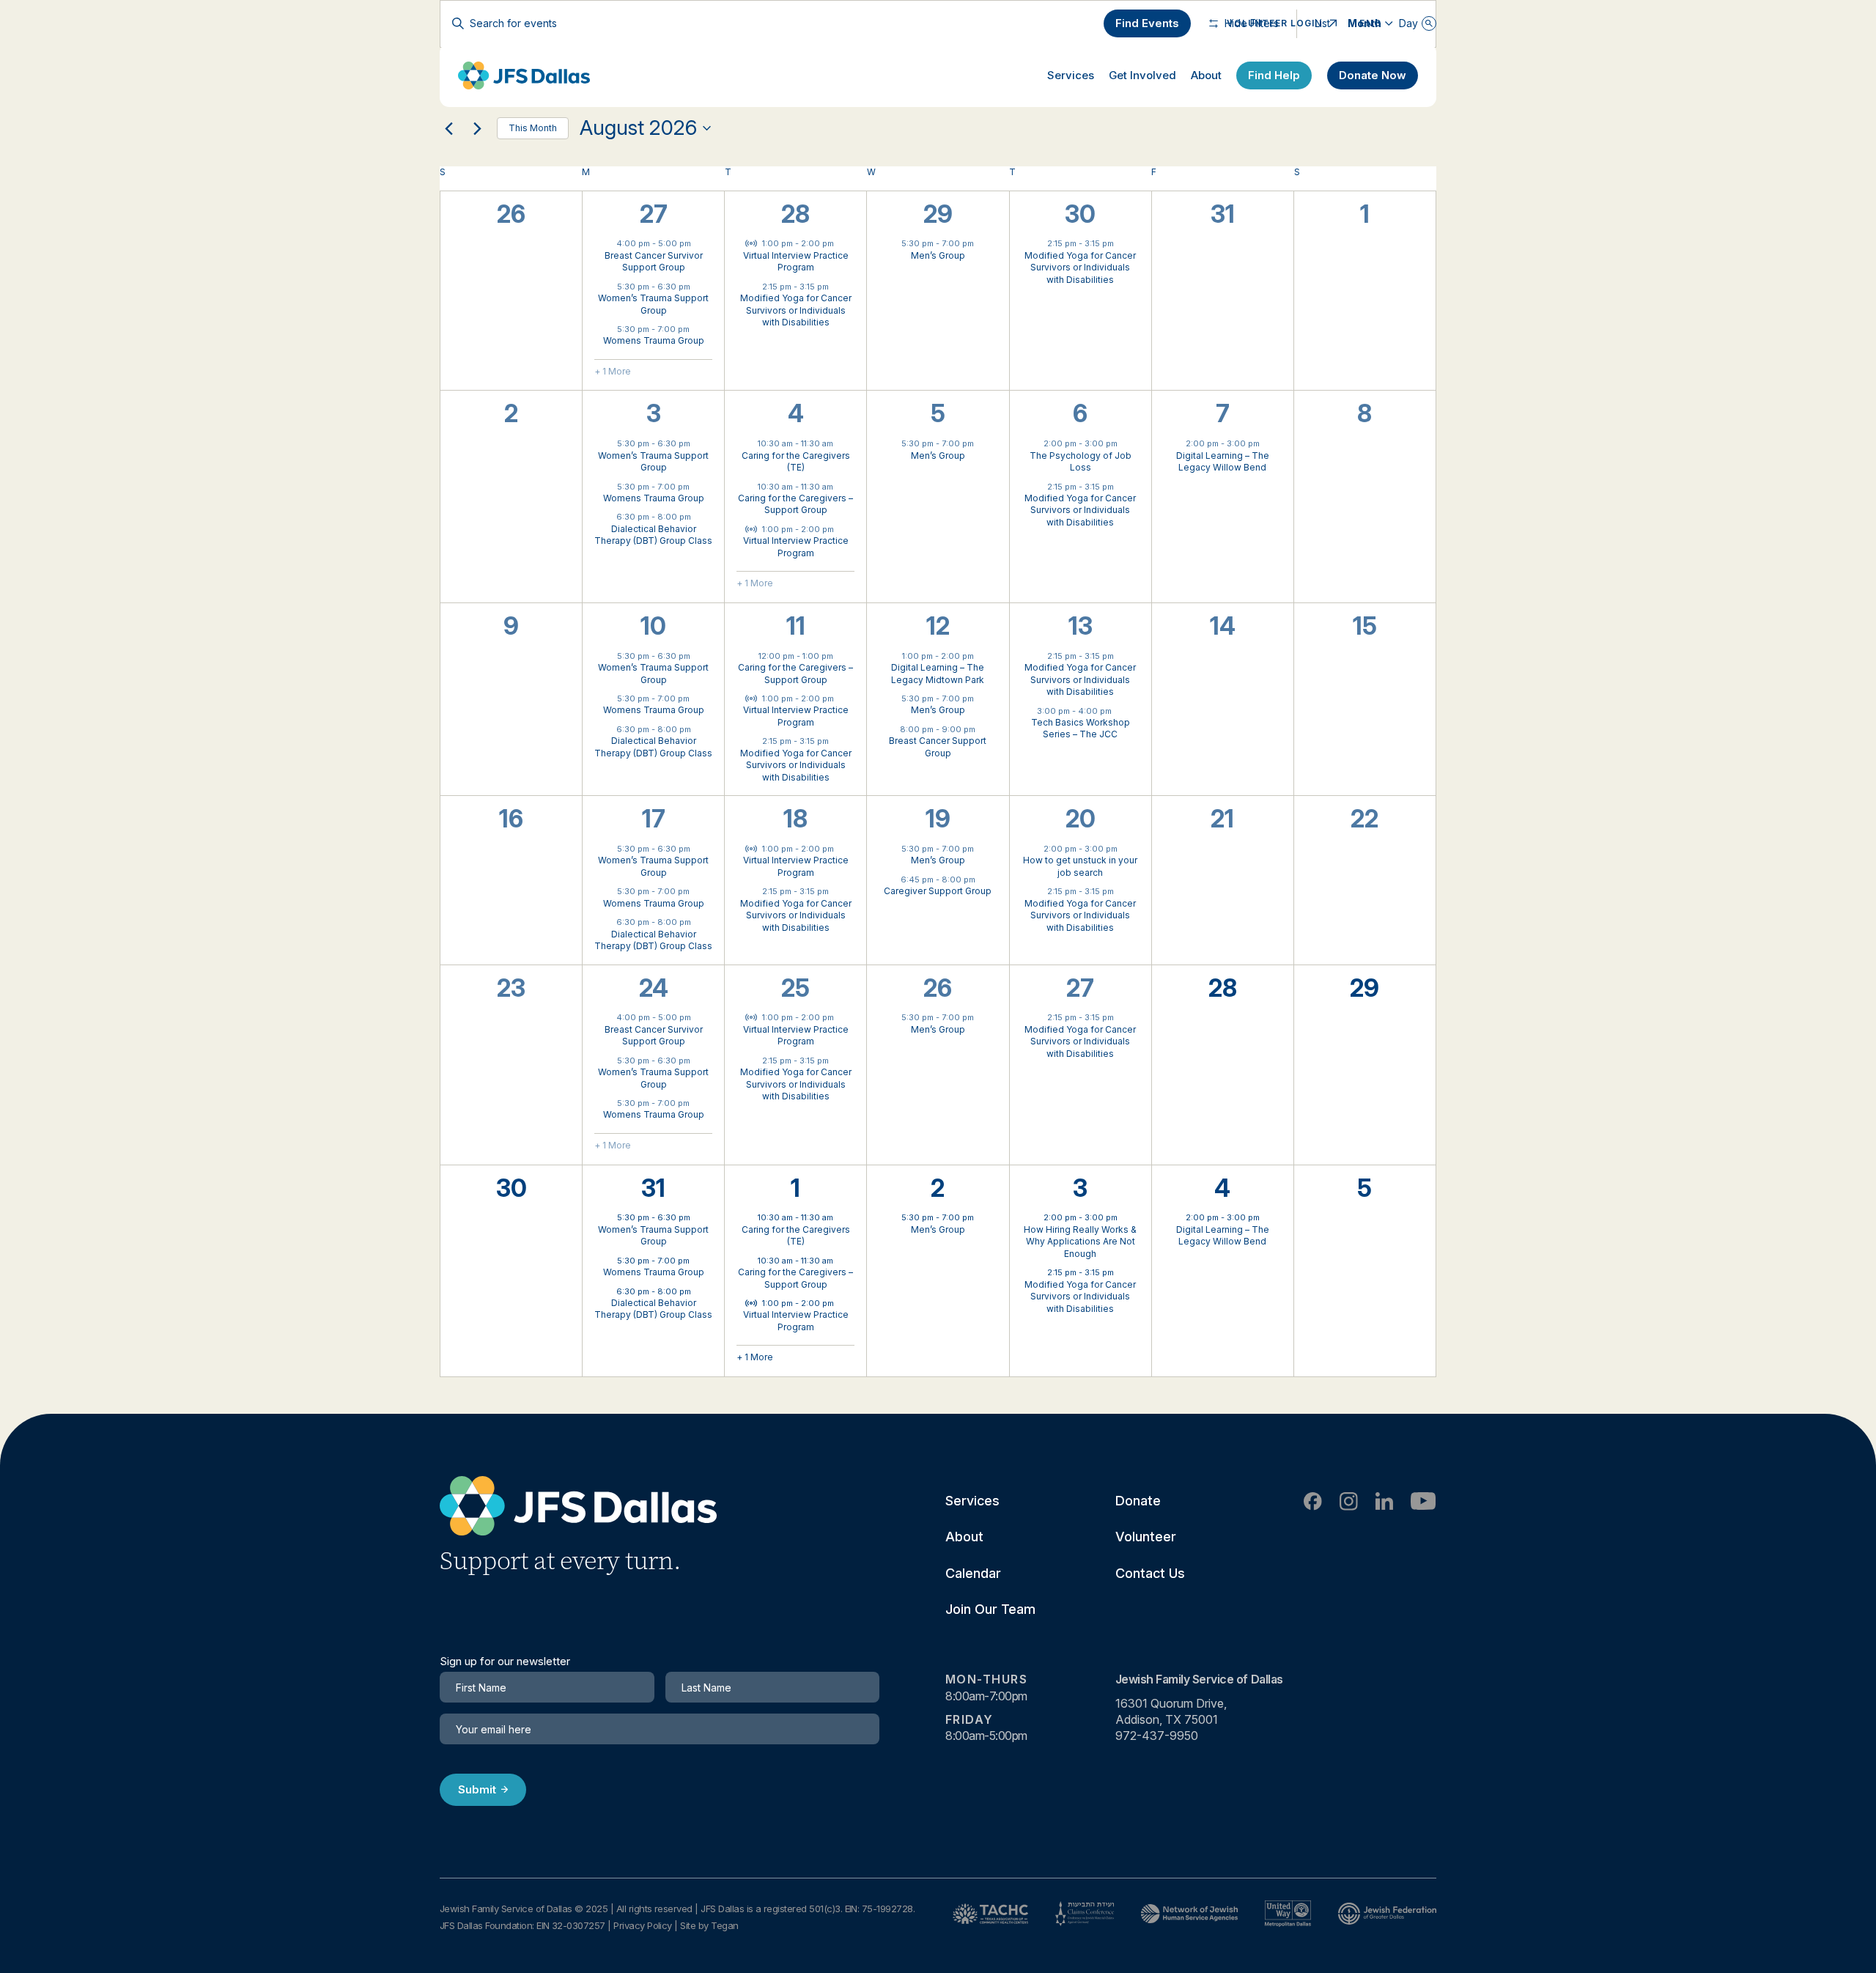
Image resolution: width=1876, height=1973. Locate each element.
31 (653, 1188)
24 (654, 988)
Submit (477, 1789)
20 (1081, 819)
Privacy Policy (643, 1925)
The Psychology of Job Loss (1081, 462)
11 (796, 626)
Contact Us (1150, 1573)
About (1206, 75)
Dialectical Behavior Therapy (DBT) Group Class (653, 535)
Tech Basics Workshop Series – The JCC (1081, 729)
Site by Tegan (709, 1925)
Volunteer (1146, 1537)
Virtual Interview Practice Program (796, 262)
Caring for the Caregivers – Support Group (795, 504)
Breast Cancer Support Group (938, 747)
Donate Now (1373, 75)
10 (653, 626)
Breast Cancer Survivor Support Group (654, 262)
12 (938, 626)
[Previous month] (448, 128)
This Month (533, 128)
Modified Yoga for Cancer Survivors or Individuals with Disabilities (796, 310)
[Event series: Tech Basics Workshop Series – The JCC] (1119, 710)
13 (1081, 626)
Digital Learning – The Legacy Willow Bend (1223, 462)
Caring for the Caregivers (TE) (796, 462)
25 (795, 988)
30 (1080, 214)
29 (938, 214)
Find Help (1274, 75)
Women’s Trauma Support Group (653, 304)
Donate (1138, 1501)
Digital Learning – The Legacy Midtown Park (938, 674)
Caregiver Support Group (938, 891)
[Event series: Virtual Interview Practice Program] (841, 243)
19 (938, 819)
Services (1071, 75)
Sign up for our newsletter (505, 1662)
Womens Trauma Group (654, 340)
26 (938, 988)
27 (654, 214)
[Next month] (477, 128)
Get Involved (1142, 75)
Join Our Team (990, 1609)
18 (795, 819)
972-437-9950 (1157, 1736)
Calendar (973, 1573)
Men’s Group (938, 255)
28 (795, 214)
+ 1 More (613, 371)
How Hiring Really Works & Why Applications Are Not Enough (1080, 1242)
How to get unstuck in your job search (1080, 866)
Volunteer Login (1274, 23)
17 (654, 819)
